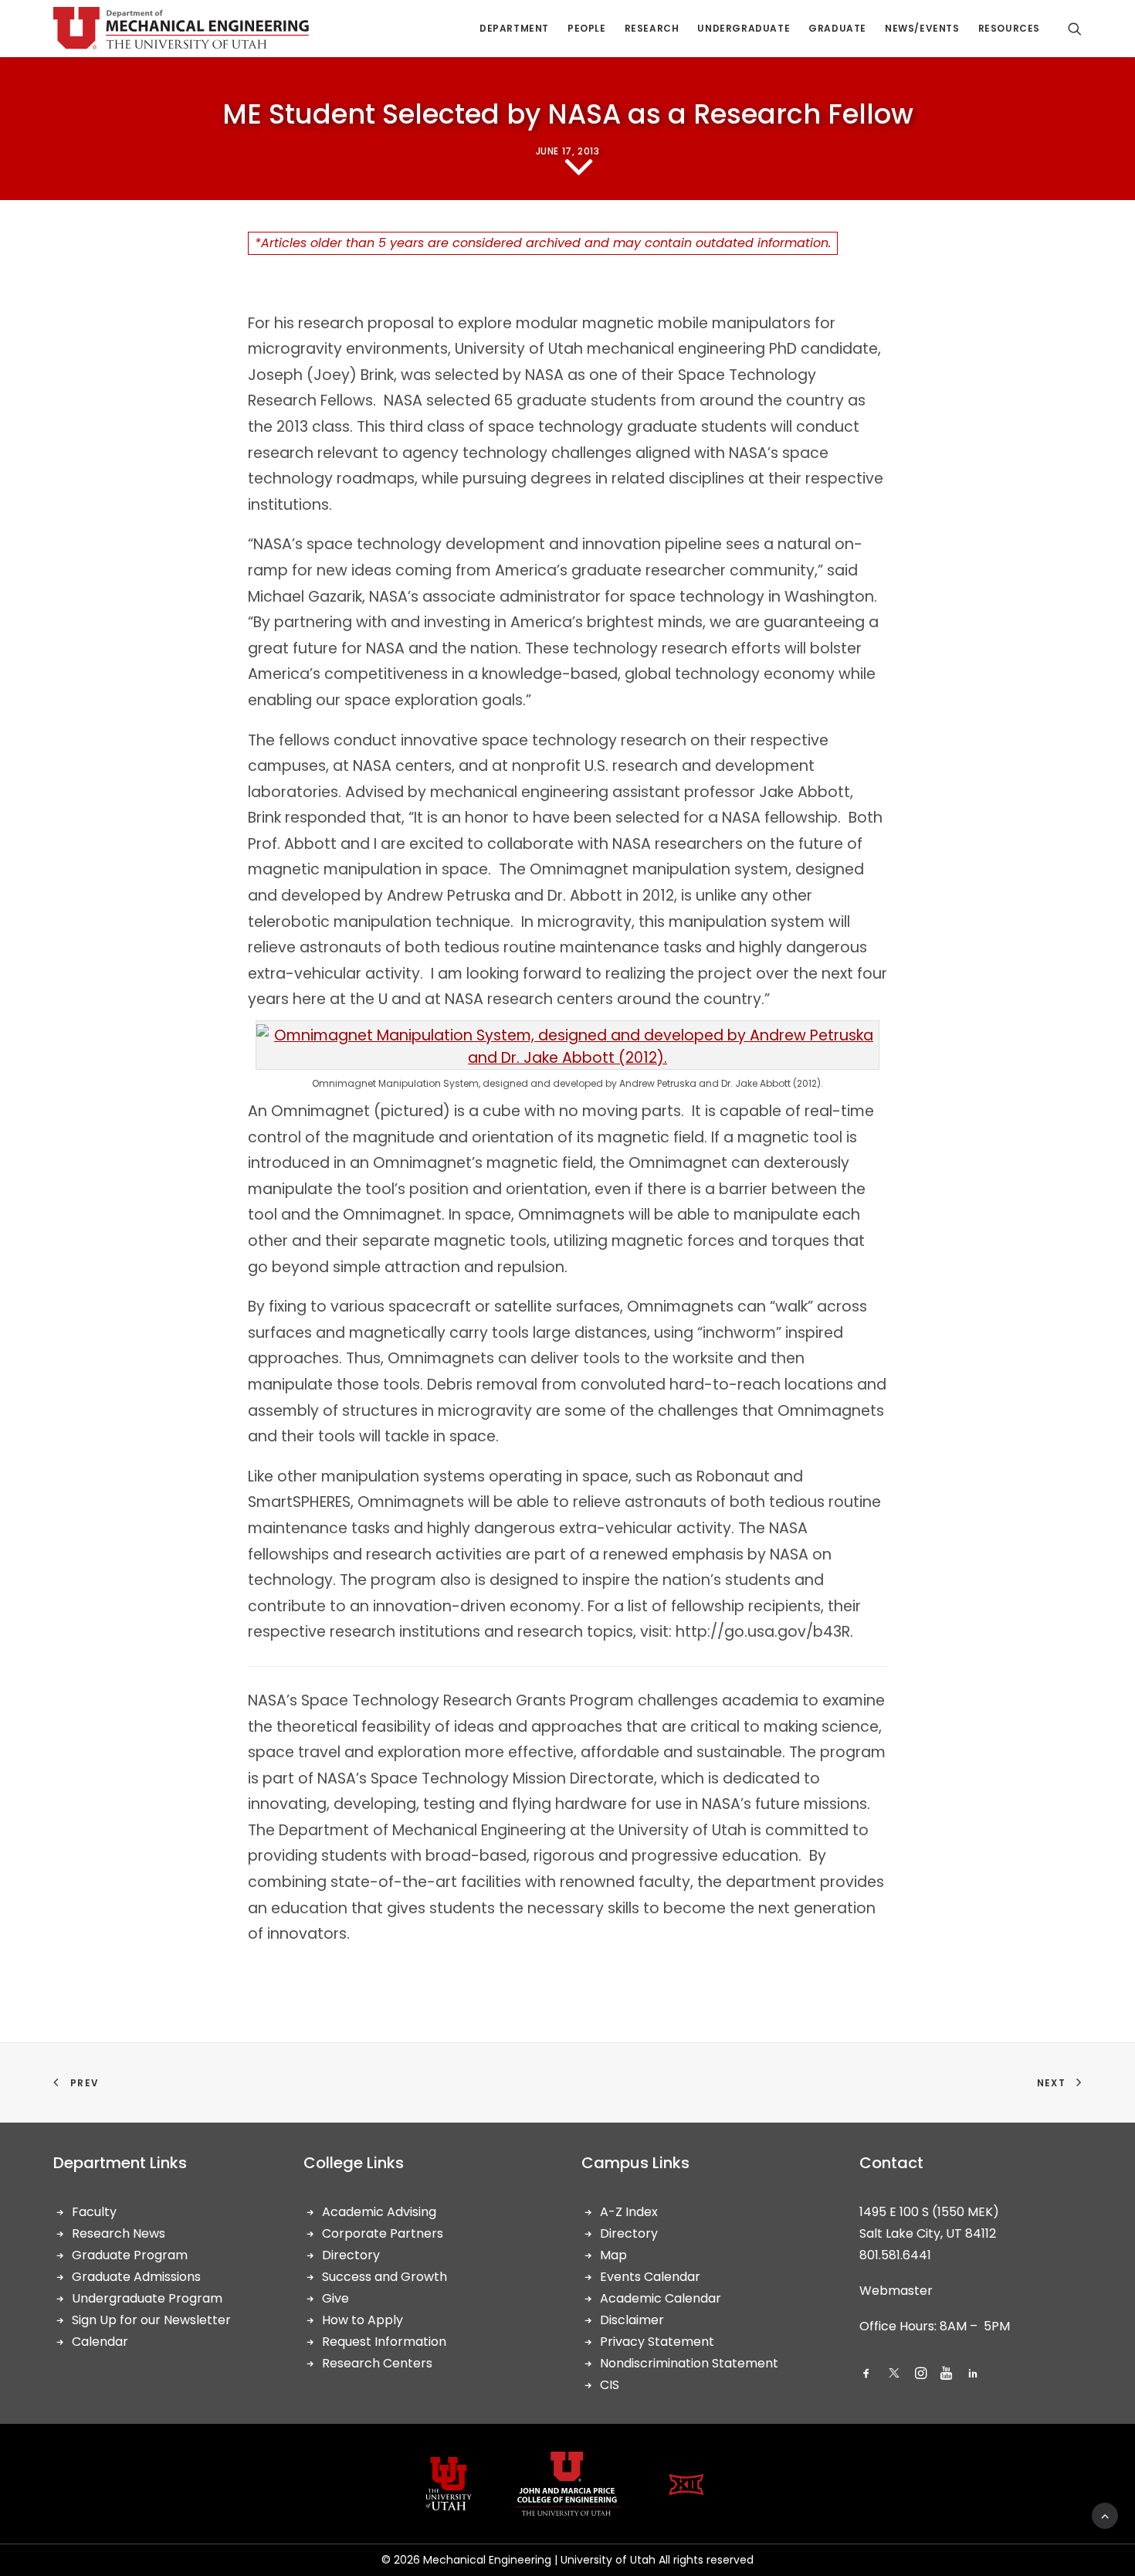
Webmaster (896, 2291)
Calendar (100, 2342)
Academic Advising (379, 2212)
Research (652, 28)
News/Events (922, 28)
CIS (610, 2385)
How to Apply (363, 2320)
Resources (1009, 28)
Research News (119, 2233)
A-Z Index (629, 2212)
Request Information (384, 2342)
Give (335, 2298)
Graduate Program (130, 2255)
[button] (866, 2375)
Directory (351, 2255)
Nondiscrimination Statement (689, 2363)
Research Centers (377, 2363)
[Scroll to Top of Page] (1105, 2515)
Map (613, 2255)
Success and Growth (385, 2277)
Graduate (837, 28)
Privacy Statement (657, 2342)
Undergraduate (744, 28)
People (587, 28)
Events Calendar (650, 2277)
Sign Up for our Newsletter (151, 2320)
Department (514, 28)
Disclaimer (632, 2320)
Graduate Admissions (136, 2277)
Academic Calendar (661, 2298)
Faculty (94, 2212)
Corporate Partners (383, 2233)
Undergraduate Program (147, 2298)
